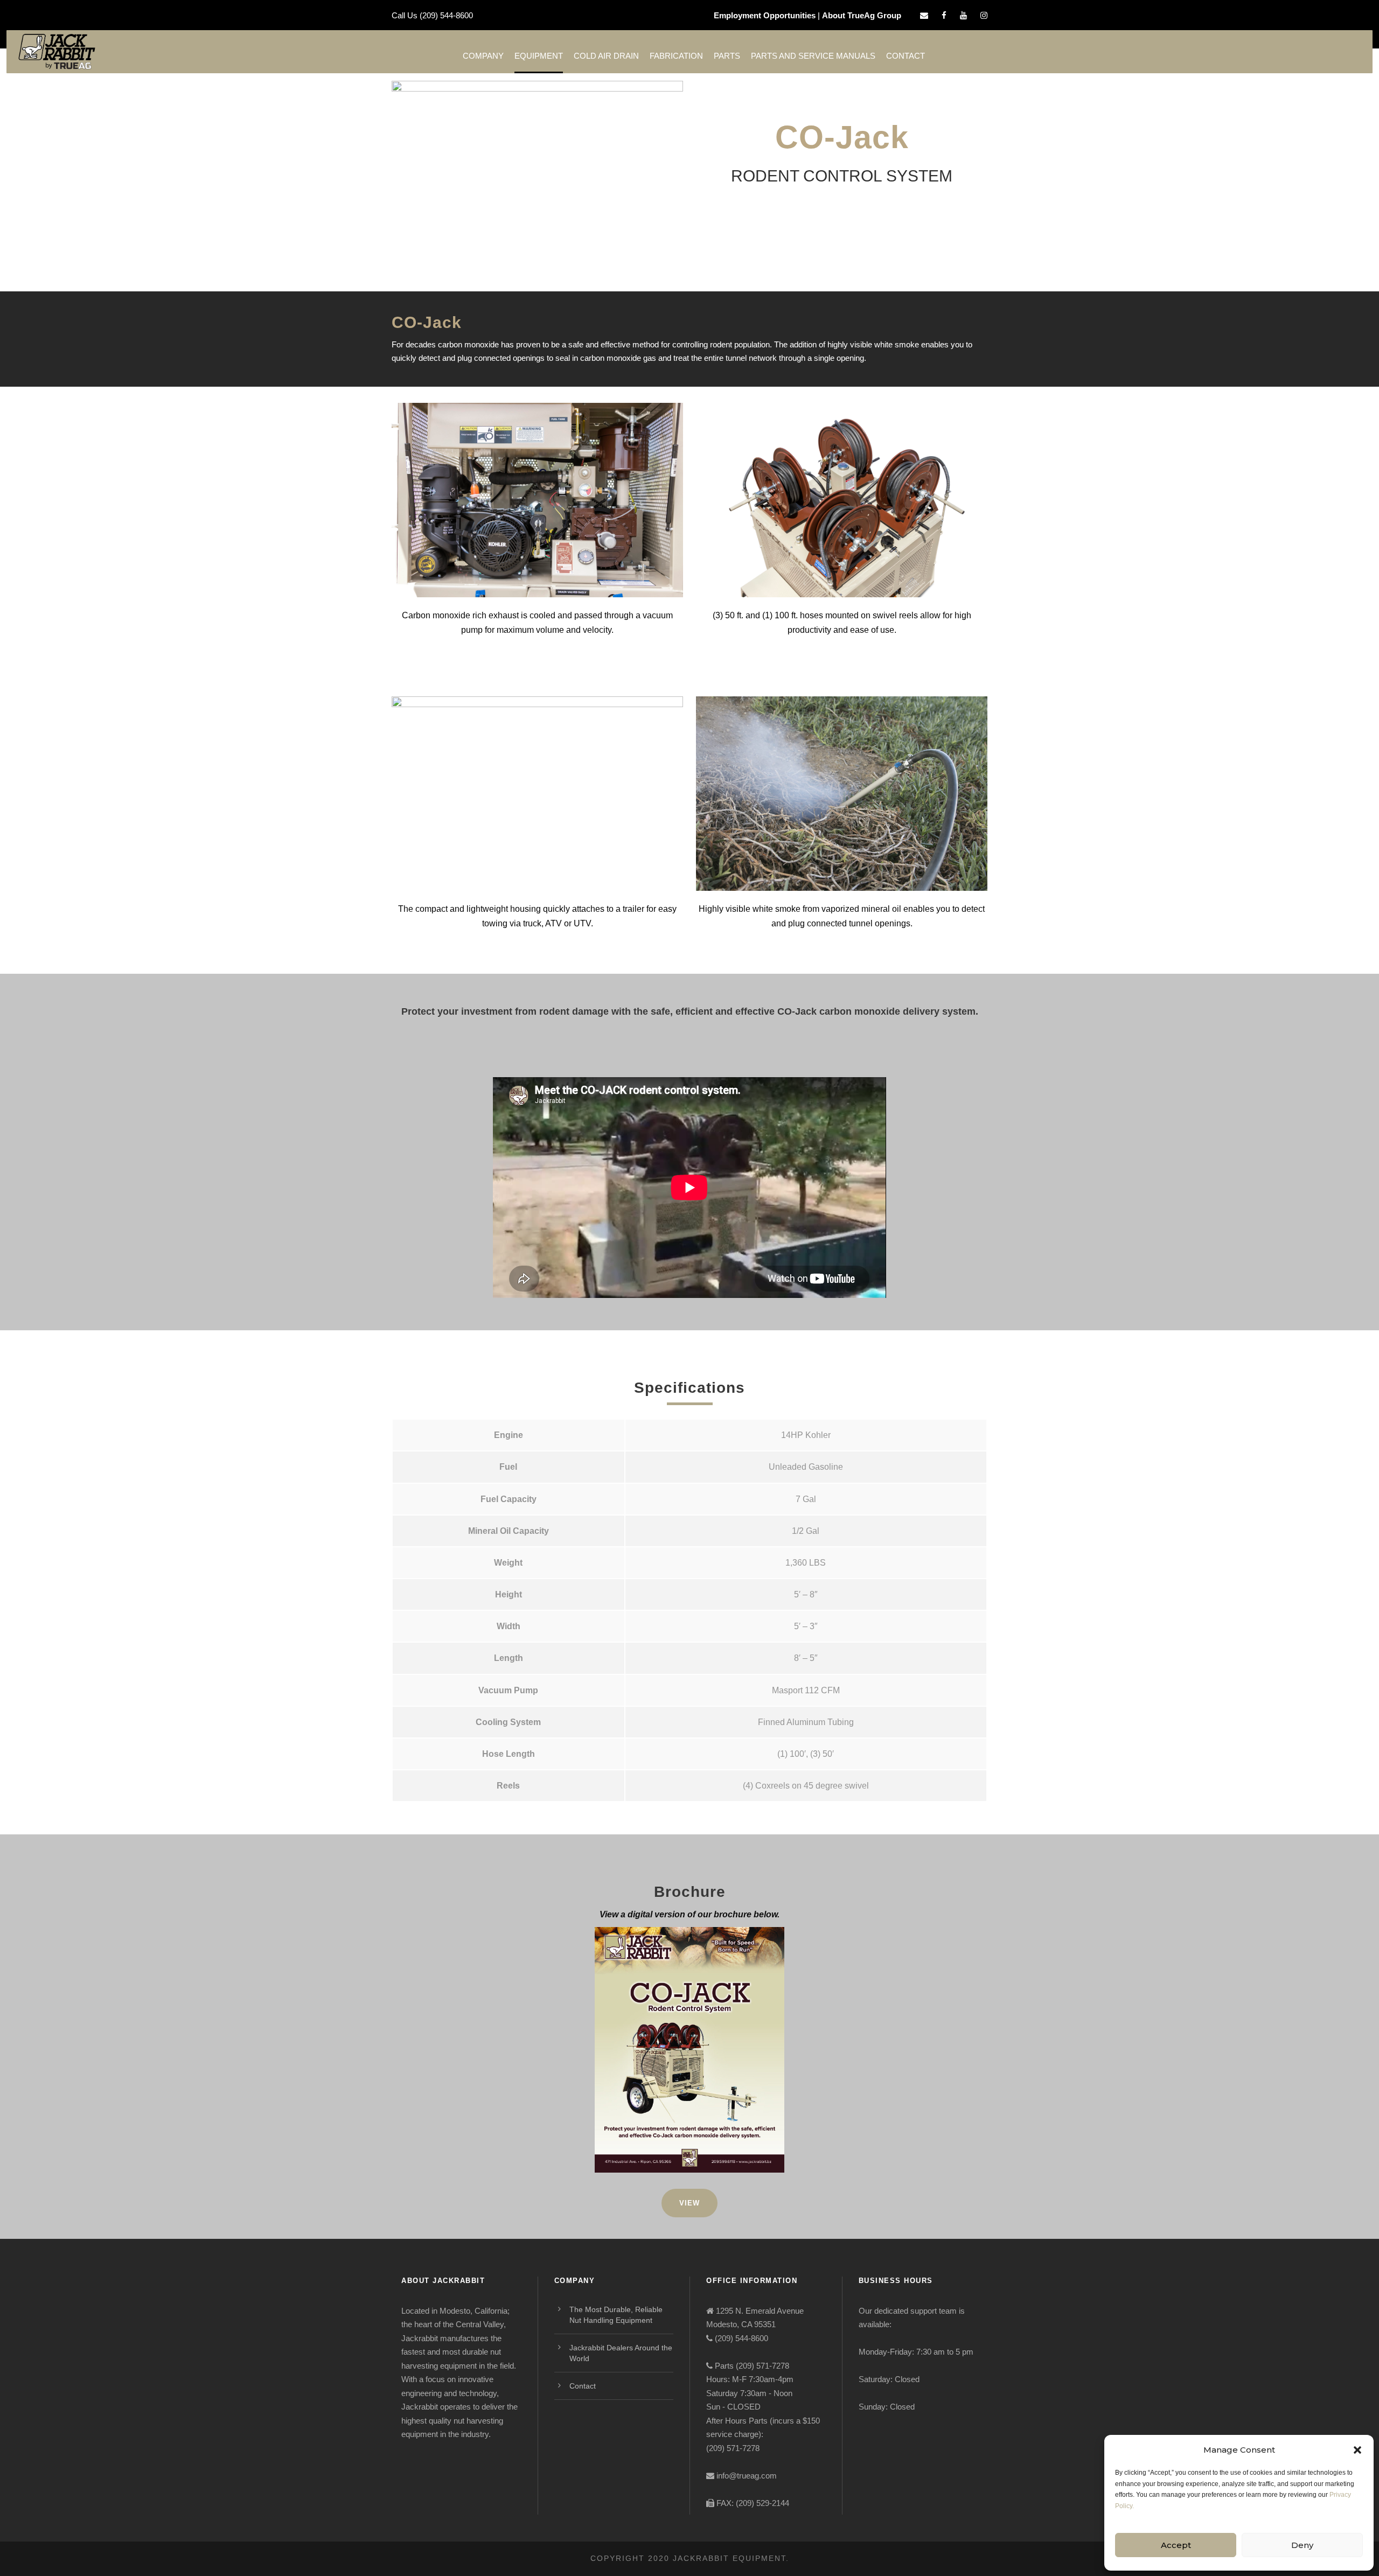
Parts (727, 56)
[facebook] (944, 15)
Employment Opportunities (765, 15)
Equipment (539, 56)
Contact (906, 56)
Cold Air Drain (606, 56)
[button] (1357, 2450)
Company (483, 56)
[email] (924, 15)
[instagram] (984, 15)
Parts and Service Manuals (813, 56)
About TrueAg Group (862, 15)
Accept (1176, 2545)
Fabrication (676, 56)
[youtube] (963, 15)
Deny (1302, 2545)
